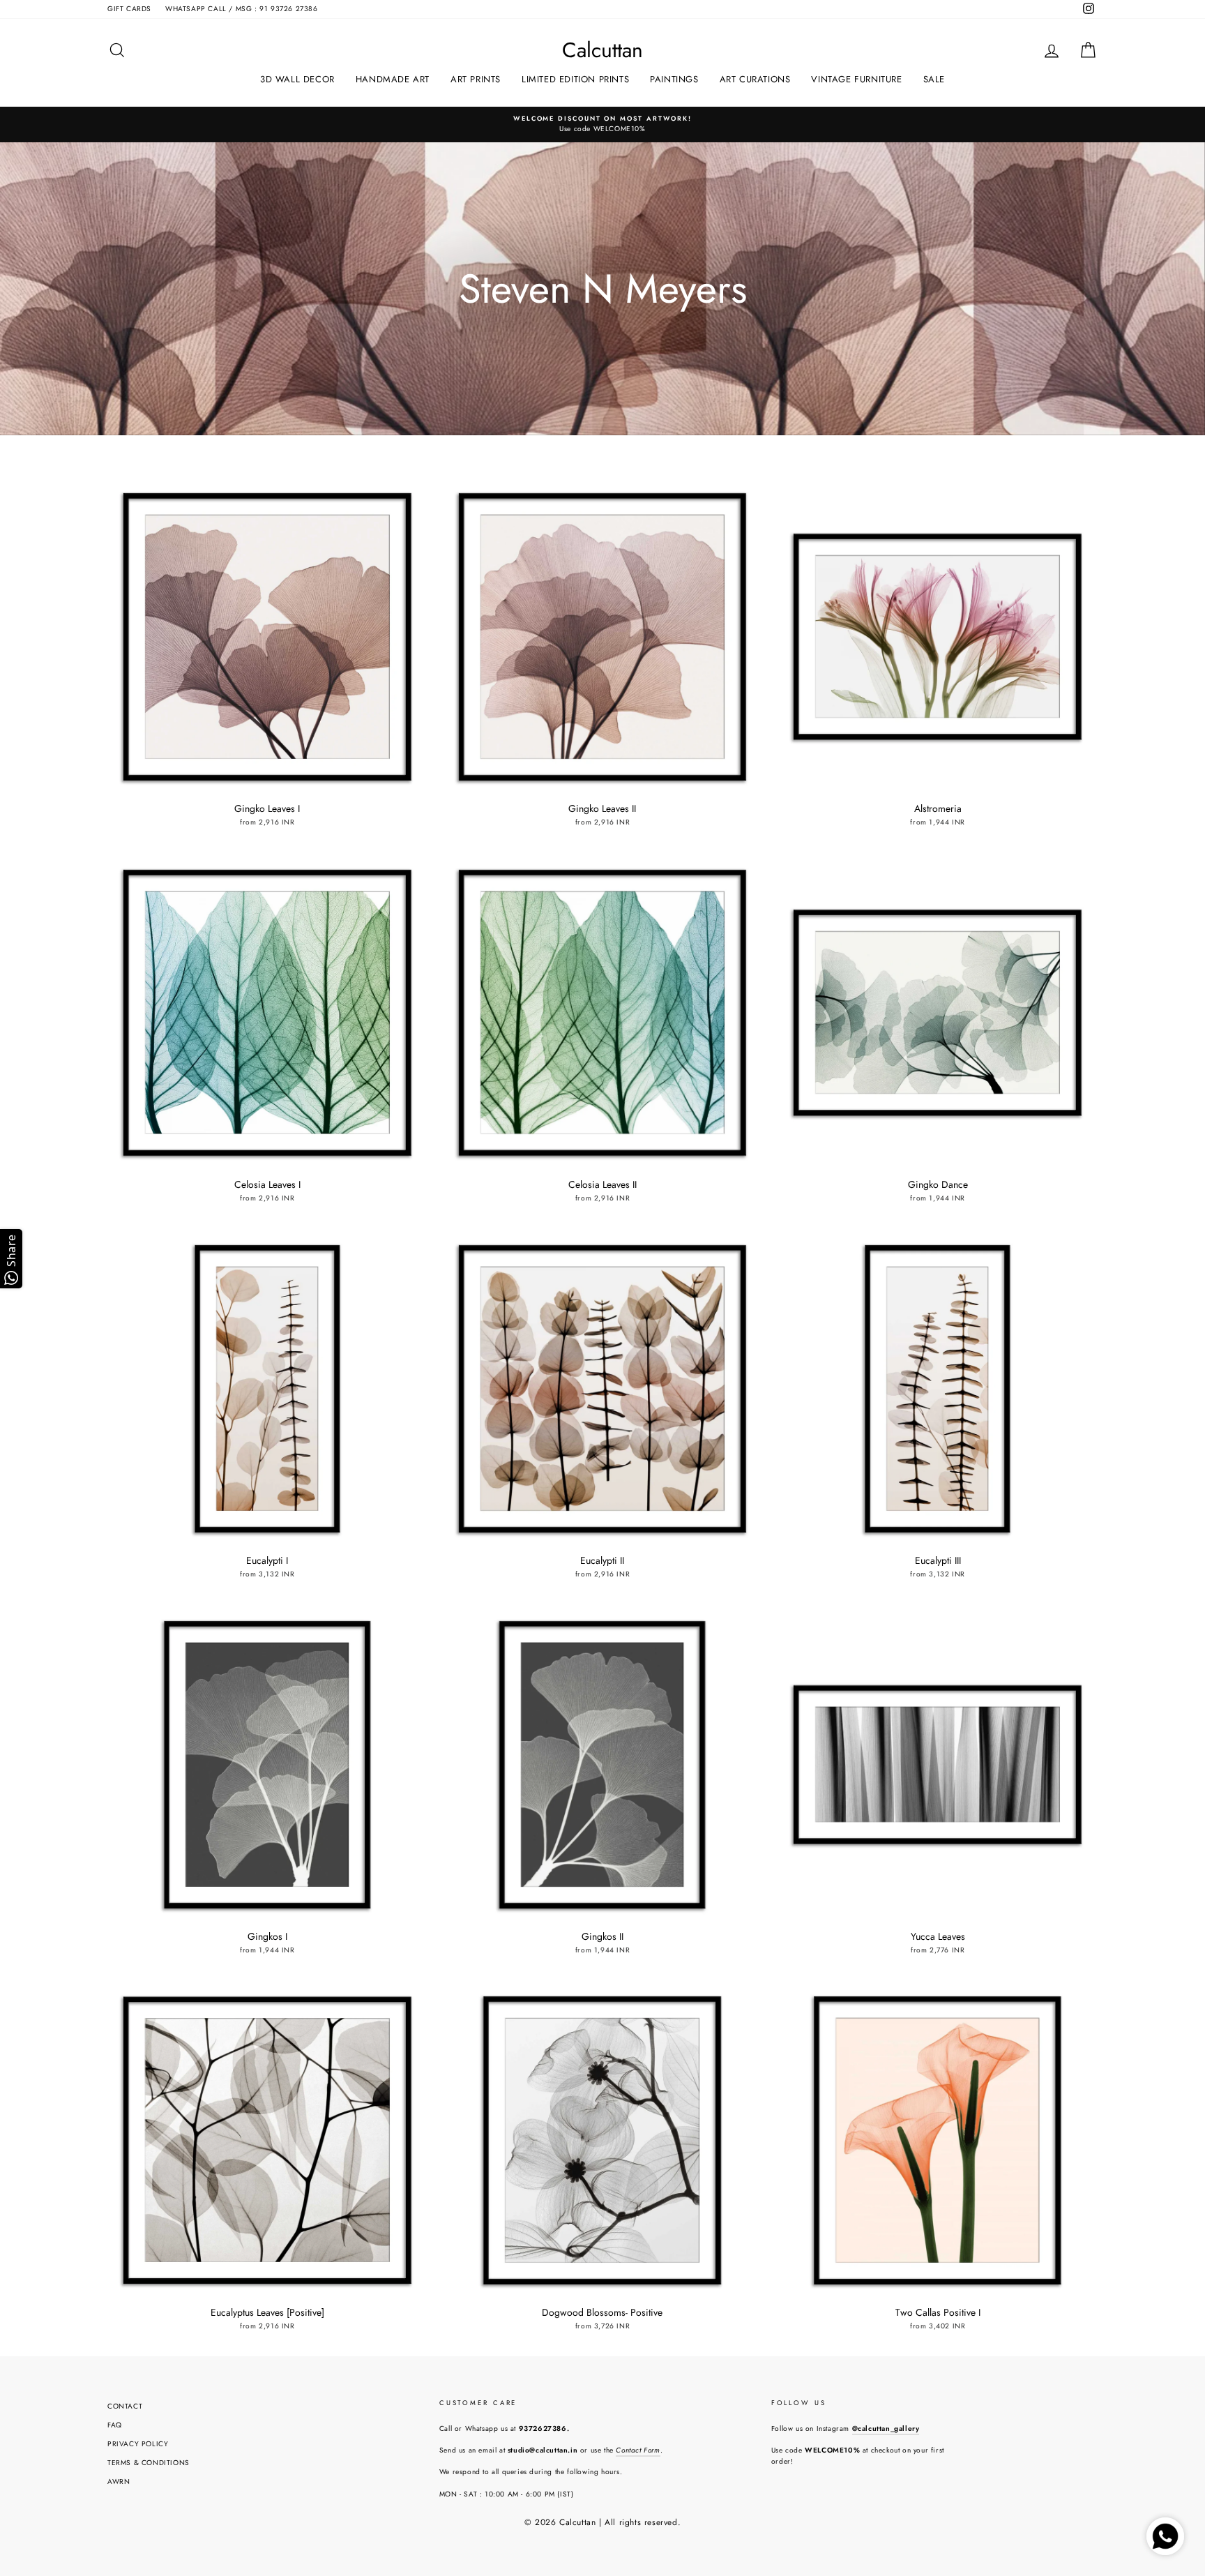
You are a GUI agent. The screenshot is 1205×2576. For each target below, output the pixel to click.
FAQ (115, 2425)
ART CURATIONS (755, 79)
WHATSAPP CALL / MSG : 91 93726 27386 (242, 9)
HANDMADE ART (393, 79)
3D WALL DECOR (297, 79)
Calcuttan (602, 50)
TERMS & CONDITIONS (149, 2463)
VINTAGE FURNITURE (856, 79)
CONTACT (125, 2406)
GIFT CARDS (129, 9)
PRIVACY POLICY (138, 2444)
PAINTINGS (674, 79)
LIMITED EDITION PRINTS (575, 79)
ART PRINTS (476, 79)
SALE (934, 79)
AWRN (119, 2481)
